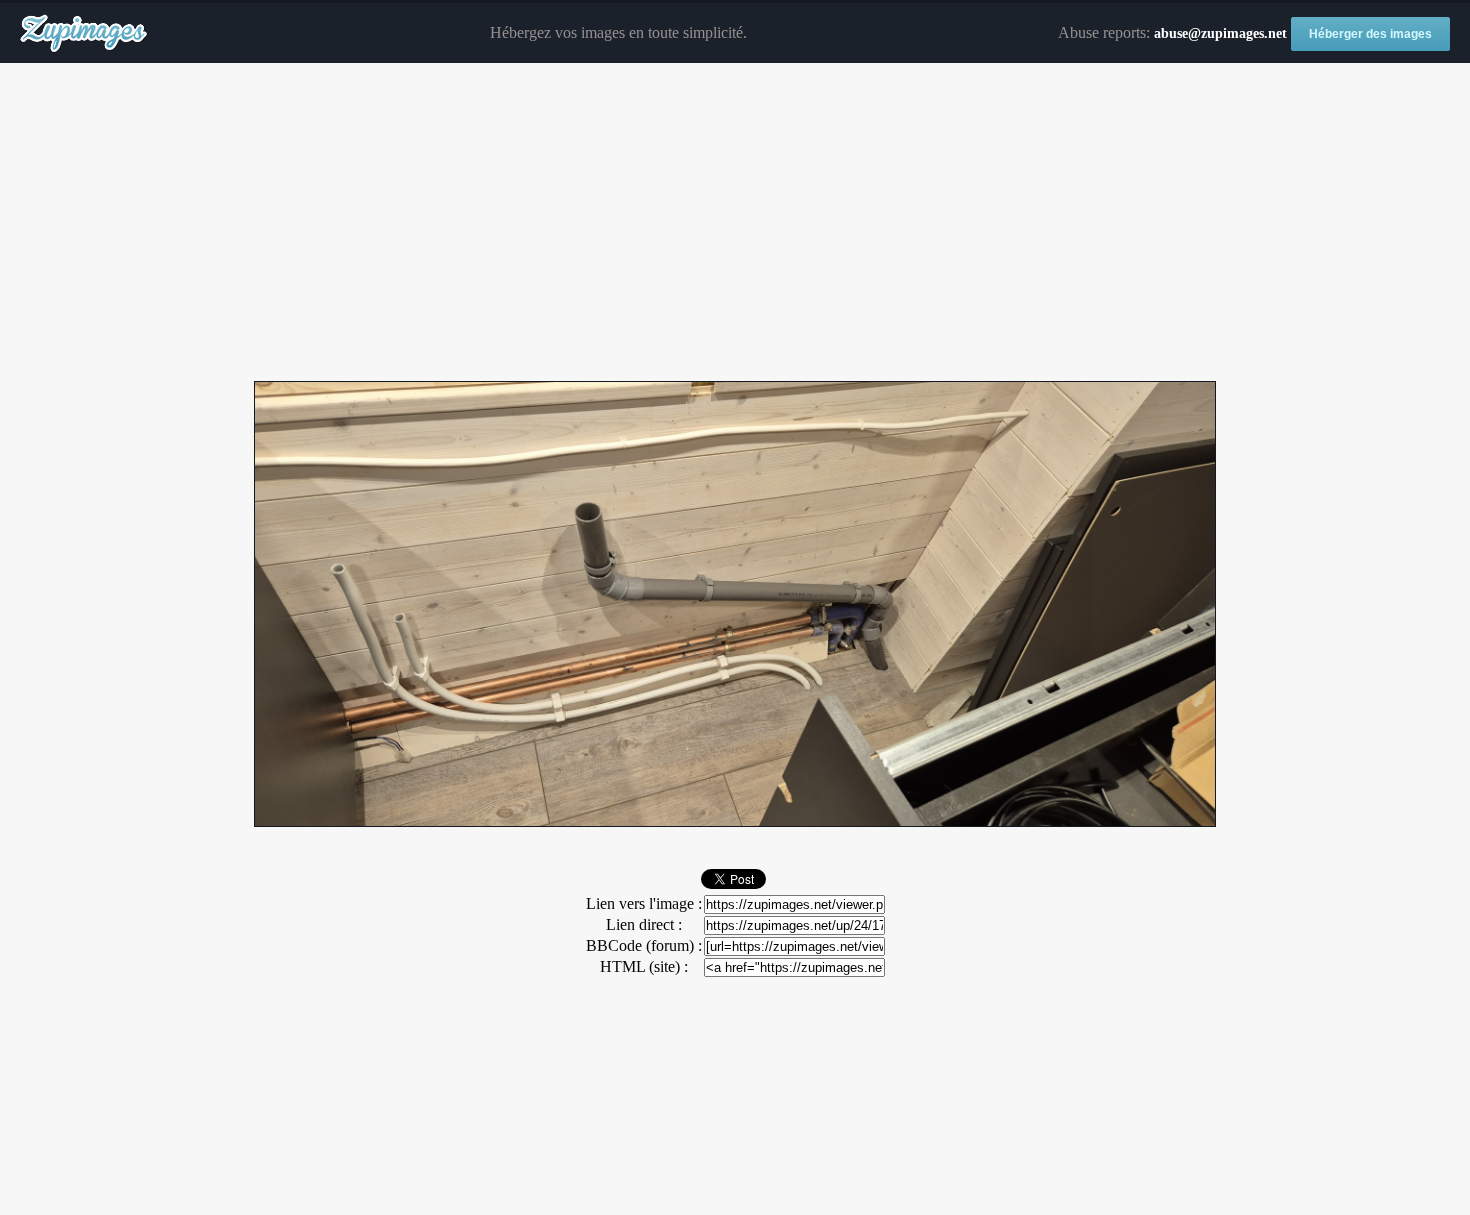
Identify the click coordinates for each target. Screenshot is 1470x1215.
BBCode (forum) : (644, 945)
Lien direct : (644, 924)
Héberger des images (1370, 34)
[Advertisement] (735, 223)
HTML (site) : (644, 966)
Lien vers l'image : (644, 903)
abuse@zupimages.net (1220, 33)
